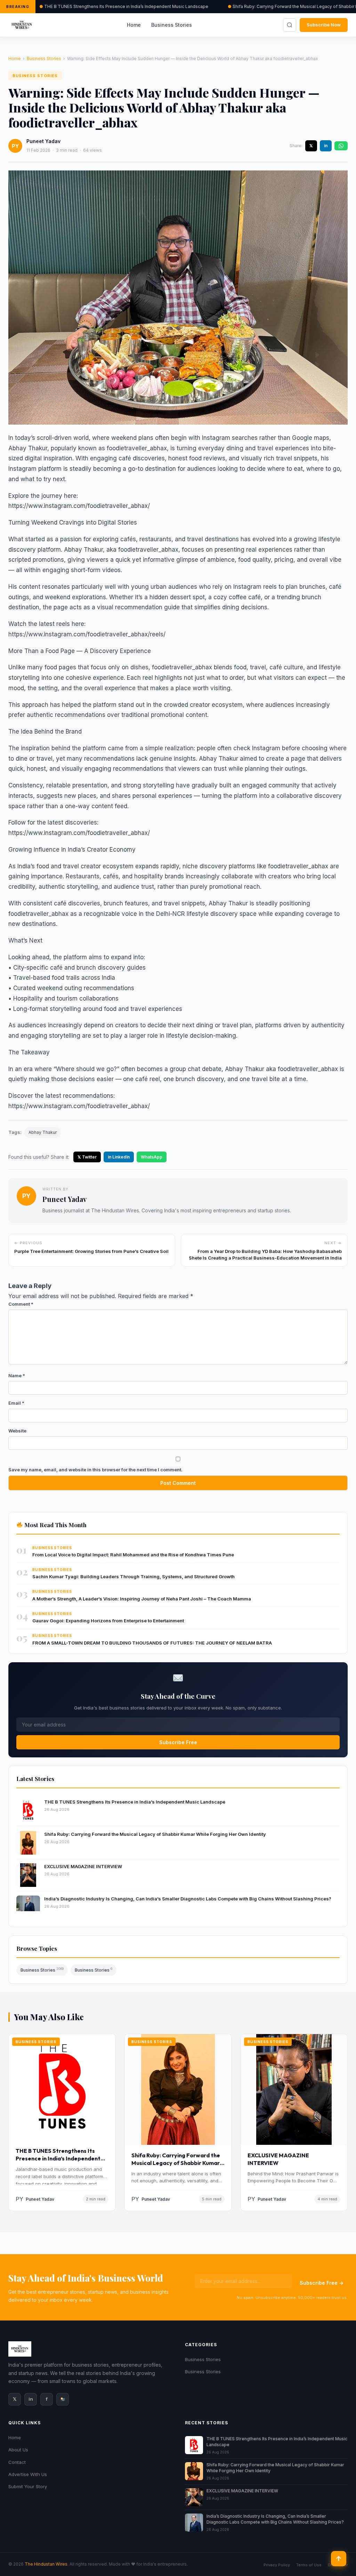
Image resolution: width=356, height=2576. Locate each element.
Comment (21, 1304)
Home (134, 25)
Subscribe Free (178, 1742)
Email (16, 1403)
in (326, 146)
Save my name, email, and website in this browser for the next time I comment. (95, 1470)
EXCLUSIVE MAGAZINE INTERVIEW (83, 1866)
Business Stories (172, 25)
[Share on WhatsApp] (341, 146)
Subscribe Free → (322, 2283)
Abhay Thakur (43, 1132)
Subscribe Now (324, 25)
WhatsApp (152, 1157)
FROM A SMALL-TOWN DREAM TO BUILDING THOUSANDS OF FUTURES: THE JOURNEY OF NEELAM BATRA (152, 1643)
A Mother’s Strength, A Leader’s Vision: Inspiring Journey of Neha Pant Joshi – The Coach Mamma (142, 1599)
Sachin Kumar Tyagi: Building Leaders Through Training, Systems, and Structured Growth (133, 1576)
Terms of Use (309, 2565)
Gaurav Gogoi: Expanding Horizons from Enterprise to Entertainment (108, 1621)
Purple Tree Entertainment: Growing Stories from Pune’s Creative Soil (91, 1251)
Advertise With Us (28, 2474)
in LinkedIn (119, 1157)
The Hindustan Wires (46, 2564)
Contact (17, 2462)
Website (17, 1431)
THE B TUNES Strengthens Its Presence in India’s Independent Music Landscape (126, 6)
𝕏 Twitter (87, 1157)
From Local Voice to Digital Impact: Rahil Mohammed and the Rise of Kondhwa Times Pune (133, 1555)
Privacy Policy (277, 2565)
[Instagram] (63, 2399)
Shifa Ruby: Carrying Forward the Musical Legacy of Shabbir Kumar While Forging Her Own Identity (155, 1834)
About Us (18, 2450)
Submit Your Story (28, 2486)
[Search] (290, 25)
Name (17, 1375)
